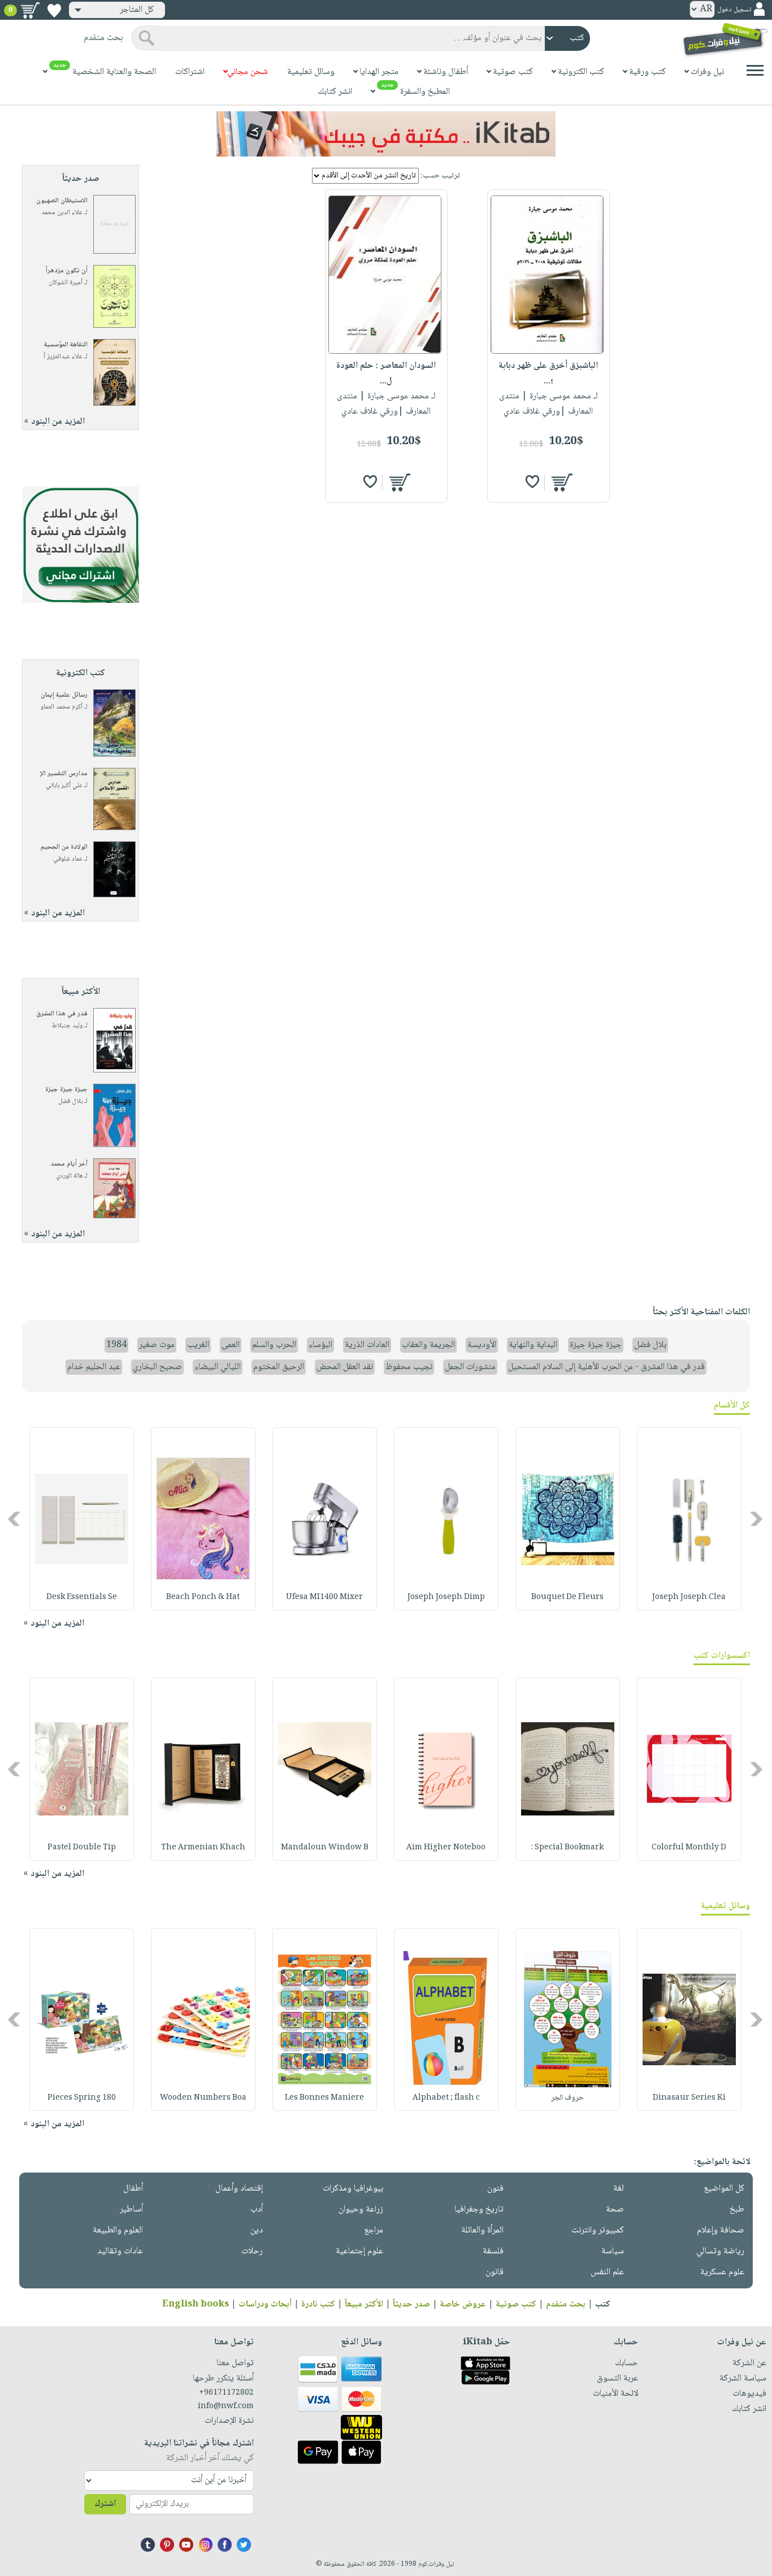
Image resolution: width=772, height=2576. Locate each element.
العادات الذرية (367, 1345)
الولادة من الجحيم (64, 847)
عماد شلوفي (68, 859)
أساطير (131, 2210)
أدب (257, 2210)
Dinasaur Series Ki (689, 2098)
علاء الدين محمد (62, 213)
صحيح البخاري (157, 1367)
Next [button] (15, 1519)
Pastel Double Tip (82, 1848)
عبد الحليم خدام (94, 1367)
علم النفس (607, 2272)
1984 (116, 1345)
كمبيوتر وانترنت (598, 2230)
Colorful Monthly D (689, 1848)
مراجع (374, 2230)
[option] (689, 1519)
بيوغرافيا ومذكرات (353, 2189)
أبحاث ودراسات (265, 2305)
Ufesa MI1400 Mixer (324, 1597)
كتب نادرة (318, 2305)
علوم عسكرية (722, 2272)
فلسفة (493, 2251)
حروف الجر (567, 2098)
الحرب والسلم (274, 1345)
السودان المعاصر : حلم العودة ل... (386, 373)
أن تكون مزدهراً (67, 271)
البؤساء (320, 1345)
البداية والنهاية (533, 1345)
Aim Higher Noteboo (446, 1848)
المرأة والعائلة (482, 2230)
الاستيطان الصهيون (62, 201)
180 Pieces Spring (82, 2098)
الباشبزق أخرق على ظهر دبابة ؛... (548, 373)
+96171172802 (226, 2393)
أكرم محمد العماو (62, 707)
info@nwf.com (226, 2406)
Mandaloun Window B (325, 1848)
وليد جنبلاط (67, 1026)
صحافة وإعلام (721, 2230)
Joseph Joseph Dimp (446, 1597)
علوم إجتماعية (359, 2251)
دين (257, 2230)
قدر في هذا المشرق (62, 1014)
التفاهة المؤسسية (66, 345)
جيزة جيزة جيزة (66, 1090)
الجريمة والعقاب (428, 1345)
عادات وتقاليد (120, 2251)
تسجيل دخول (734, 10)
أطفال (133, 2189)
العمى (231, 1345)
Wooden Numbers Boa (203, 2098)
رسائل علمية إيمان (64, 695)
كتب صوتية (516, 2305)
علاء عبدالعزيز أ (63, 357)
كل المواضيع (724, 2189)
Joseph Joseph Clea (689, 1597)
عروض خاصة (463, 2305)
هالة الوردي (69, 1176)
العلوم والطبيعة (118, 2230)
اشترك (105, 2504)
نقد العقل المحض (345, 1367)
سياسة (613, 2251)
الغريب (198, 1345)
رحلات (252, 2251)
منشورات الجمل (470, 1367)
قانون (495, 2272)
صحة (615, 2210)
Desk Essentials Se (82, 1597)
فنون (495, 2189)
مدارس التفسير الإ (64, 774)
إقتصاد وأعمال (239, 2189)
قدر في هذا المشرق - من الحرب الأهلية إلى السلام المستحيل (606, 1367)
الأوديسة (482, 1345)
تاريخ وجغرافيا (479, 2210)
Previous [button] (757, 1519)
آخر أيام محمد (69, 1164)
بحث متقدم (566, 2305)
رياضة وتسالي (720, 2251)
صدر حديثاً (411, 2305)
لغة (619, 2189)
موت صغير (157, 1345)
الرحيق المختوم (279, 1367)
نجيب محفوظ (409, 1367)
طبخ (737, 2210)
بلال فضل (70, 1102)
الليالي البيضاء (218, 1367)
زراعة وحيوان (361, 2210)
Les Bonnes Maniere (324, 2098)
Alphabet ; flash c (446, 2098)
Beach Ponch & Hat (203, 1597)
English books (196, 2305)
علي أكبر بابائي (64, 786)
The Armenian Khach (203, 1848)
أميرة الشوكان (66, 283)
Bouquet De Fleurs (567, 1597)
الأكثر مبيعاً (364, 2305)
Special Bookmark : (567, 1848)
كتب (603, 2305)
